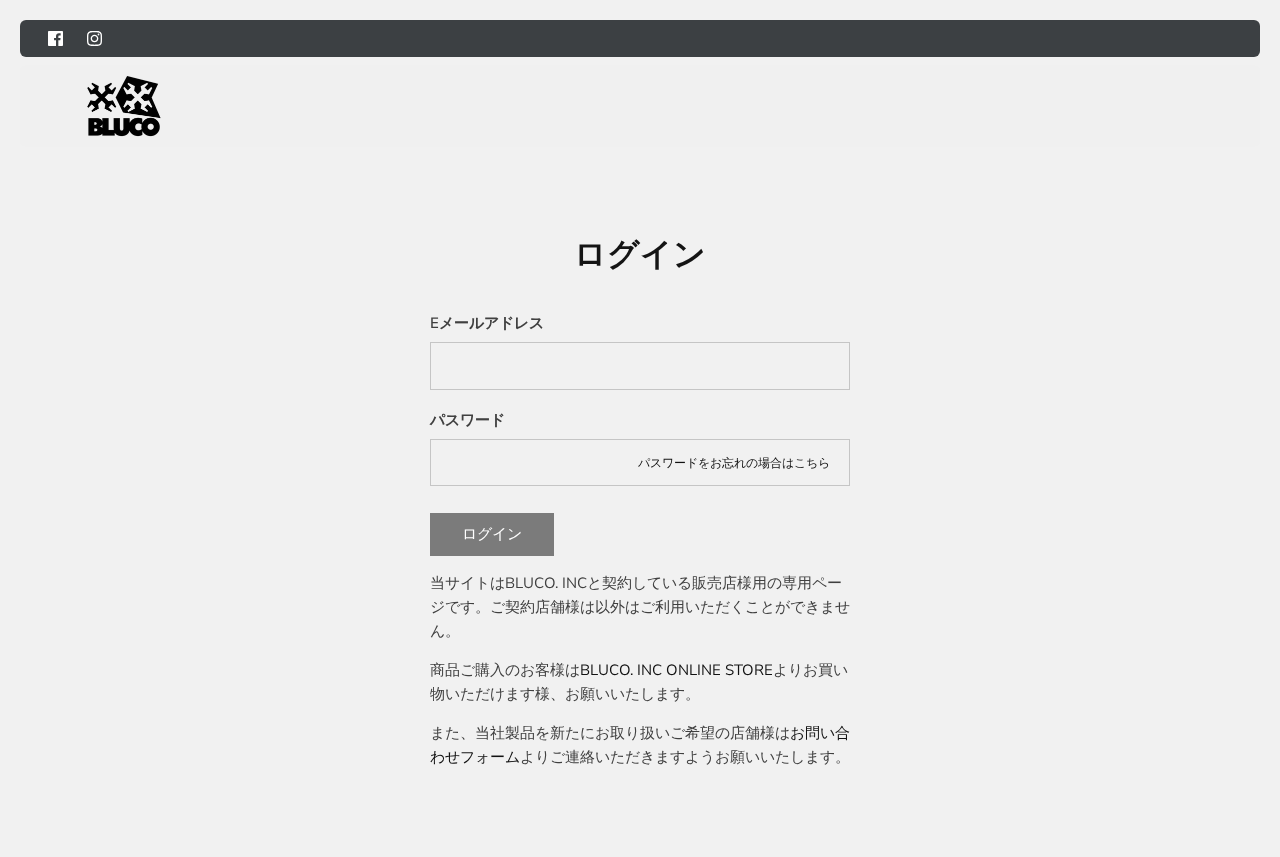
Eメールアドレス (487, 323)
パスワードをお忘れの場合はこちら (734, 463)
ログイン (492, 534)
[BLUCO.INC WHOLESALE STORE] (124, 106)
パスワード (467, 420)
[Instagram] (94, 38)
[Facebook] (55, 38)
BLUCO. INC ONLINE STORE (676, 670)
